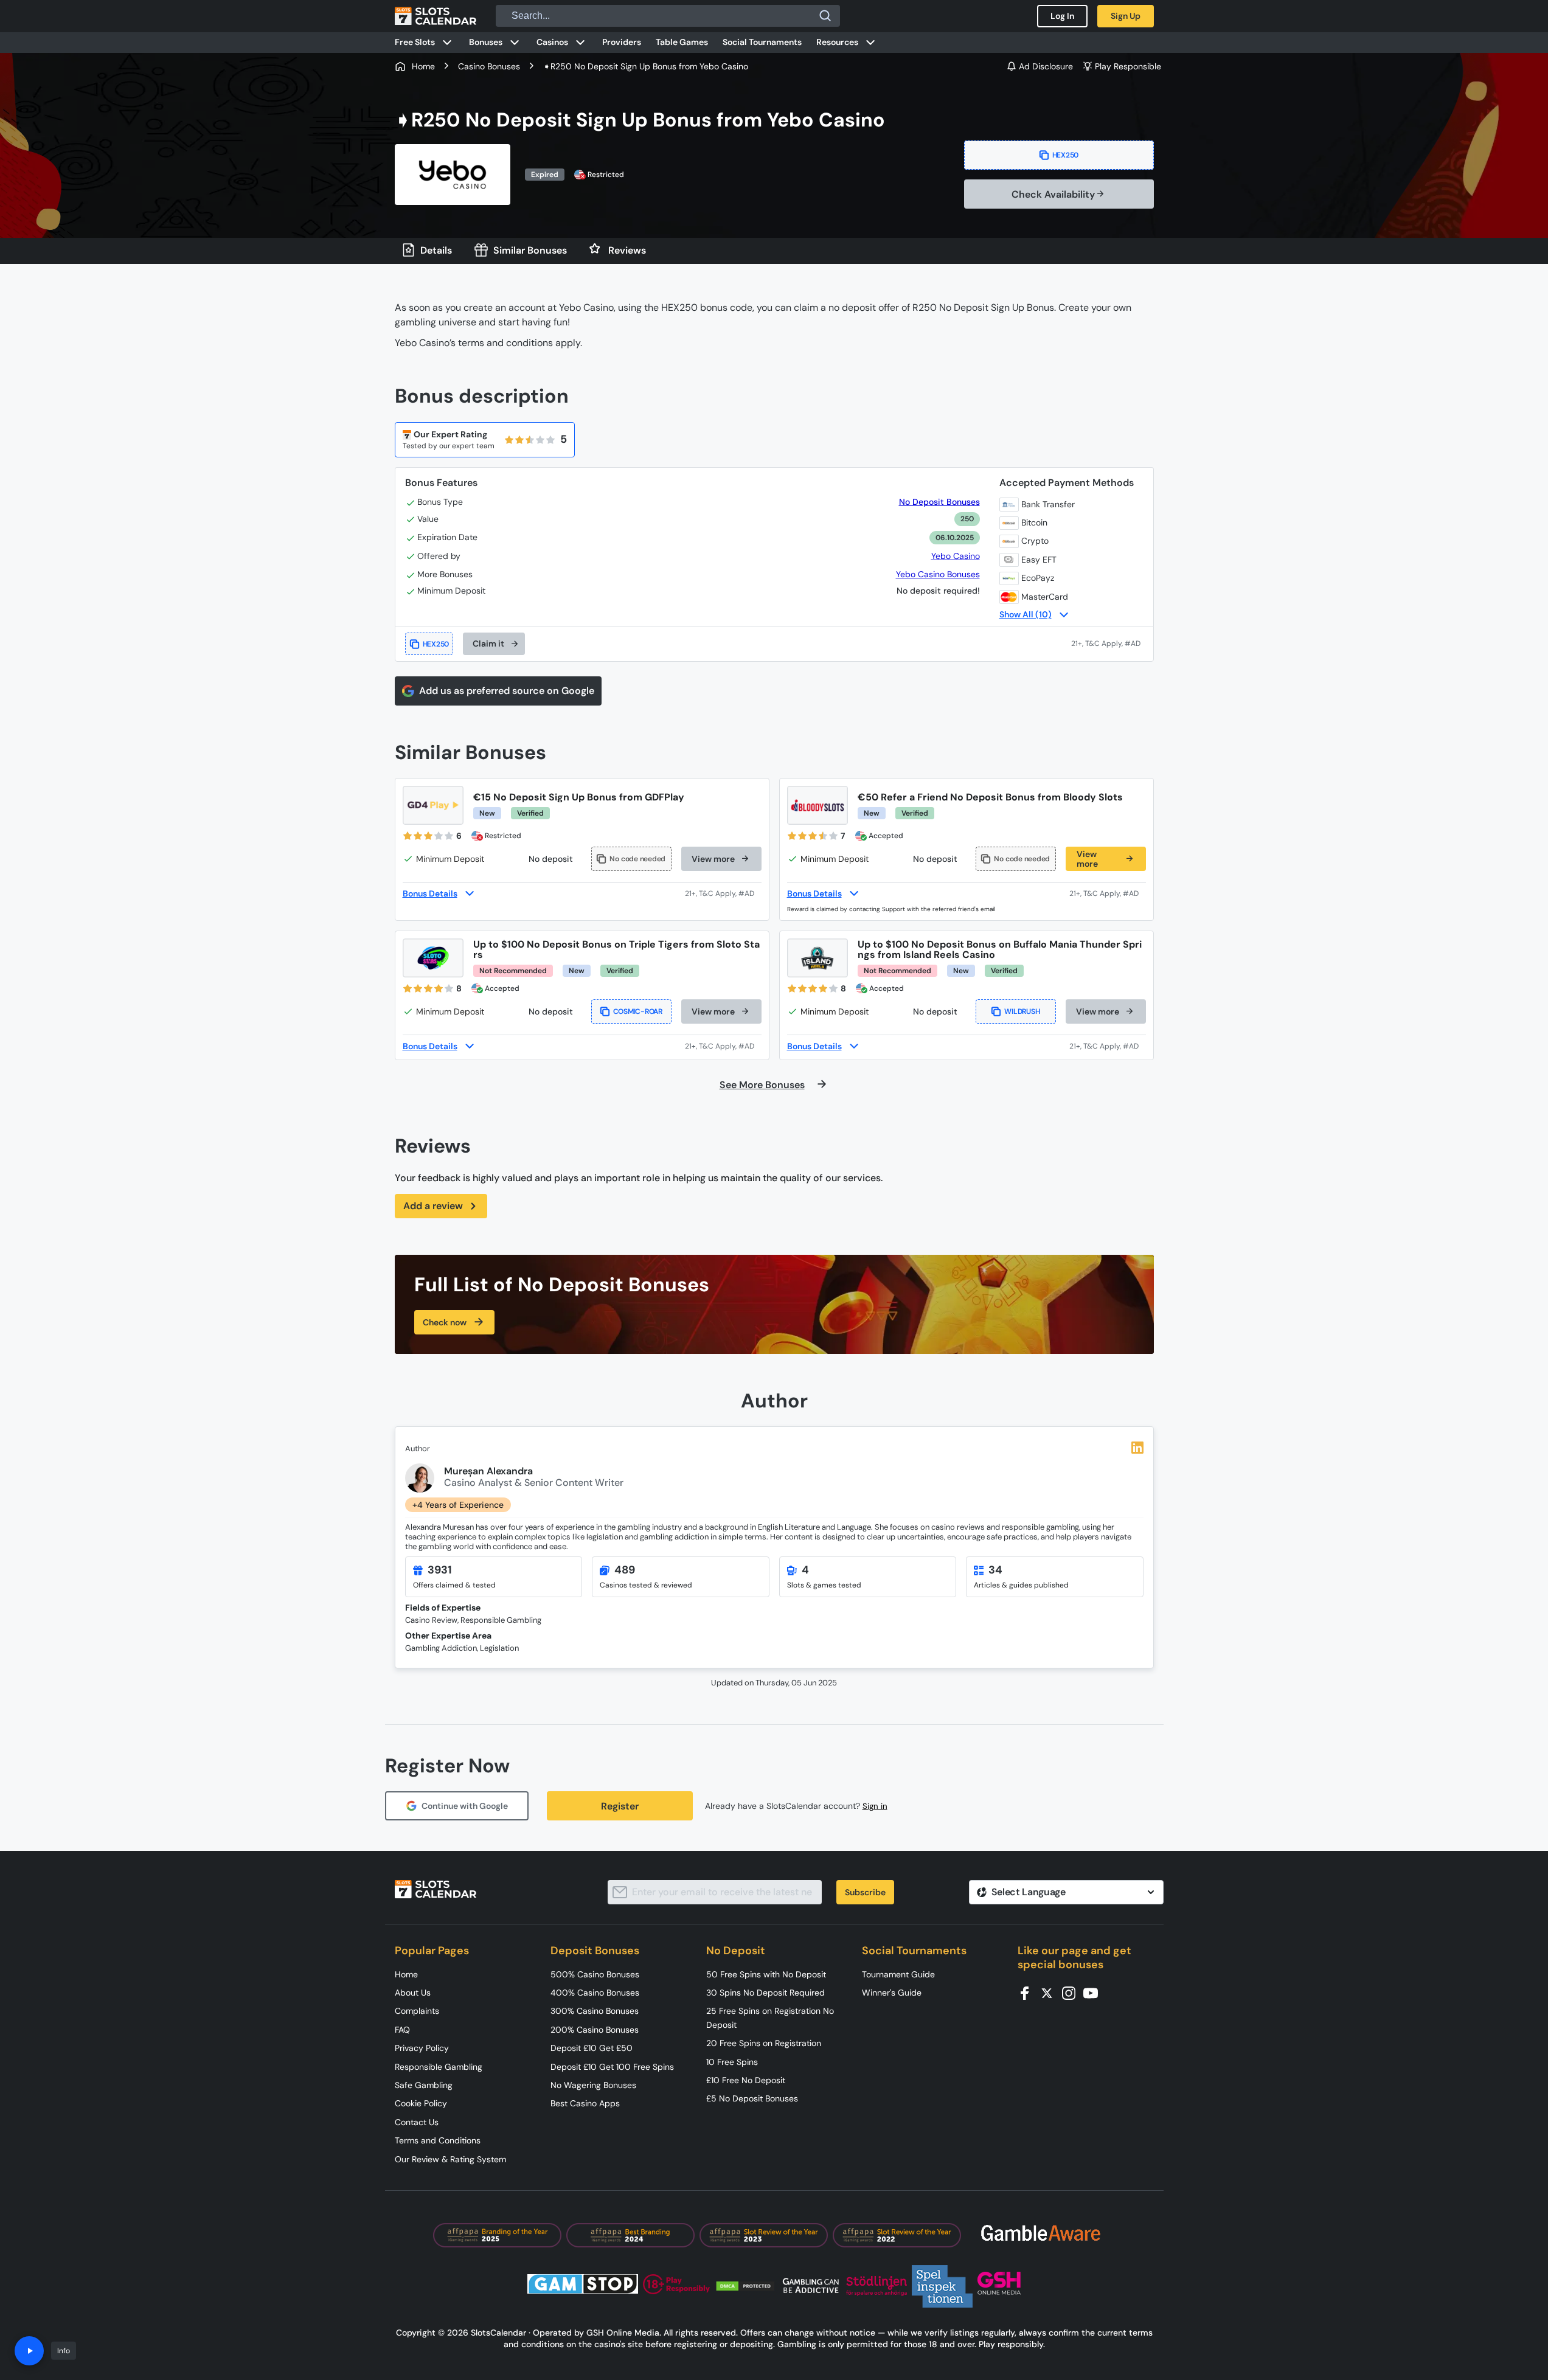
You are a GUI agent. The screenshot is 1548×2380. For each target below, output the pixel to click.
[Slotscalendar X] (1050, 1992)
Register (620, 1806)
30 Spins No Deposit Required (765, 1993)
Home (406, 1974)
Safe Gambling (424, 2085)
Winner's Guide (892, 1993)
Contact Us (417, 2122)
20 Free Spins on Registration (764, 2043)
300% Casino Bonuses (595, 2011)
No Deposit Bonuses (939, 502)
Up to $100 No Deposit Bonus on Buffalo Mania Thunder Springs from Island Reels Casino (1000, 949)
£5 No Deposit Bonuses (752, 2098)
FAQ (402, 2030)
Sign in (875, 1806)
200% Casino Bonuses (595, 2030)
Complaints (417, 2011)
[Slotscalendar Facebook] (1029, 1992)
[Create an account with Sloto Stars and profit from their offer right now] (723, 1046)
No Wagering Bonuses (593, 2085)
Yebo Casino (956, 556)
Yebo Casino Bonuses (938, 574)
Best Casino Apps (585, 2103)
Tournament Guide (898, 1974)
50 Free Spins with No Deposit (766, 1974)
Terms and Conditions (438, 2140)
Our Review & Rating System (450, 2159)
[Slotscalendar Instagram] (1072, 1992)
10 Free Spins (732, 2062)
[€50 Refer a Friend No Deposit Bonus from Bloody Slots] (817, 805)
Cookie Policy (421, 2103)
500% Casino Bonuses (595, 1974)
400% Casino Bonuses (595, 1993)
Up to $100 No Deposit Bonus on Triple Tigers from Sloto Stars (616, 949)
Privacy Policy (422, 2048)
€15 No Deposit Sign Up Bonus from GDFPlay (579, 797)
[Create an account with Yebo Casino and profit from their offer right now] (1107, 644)
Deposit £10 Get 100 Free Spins (612, 2067)
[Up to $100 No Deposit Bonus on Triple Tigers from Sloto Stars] (433, 958)
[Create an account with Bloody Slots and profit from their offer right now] (1108, 893)
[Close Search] (825, 16)
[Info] (29, 2351)
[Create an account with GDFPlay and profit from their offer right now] (723, 893)
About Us (413, 1993)
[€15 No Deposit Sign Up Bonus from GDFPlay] (433, 805)
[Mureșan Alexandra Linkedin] (1137, 1448)
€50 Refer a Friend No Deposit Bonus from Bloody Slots (990, 797)
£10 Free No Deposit (746, 2080)
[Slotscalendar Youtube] (1094, 1992)
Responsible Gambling (439, 2067)
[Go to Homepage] (436, 16)
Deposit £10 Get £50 (592, 2048)
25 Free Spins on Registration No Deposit (770, 2017)
